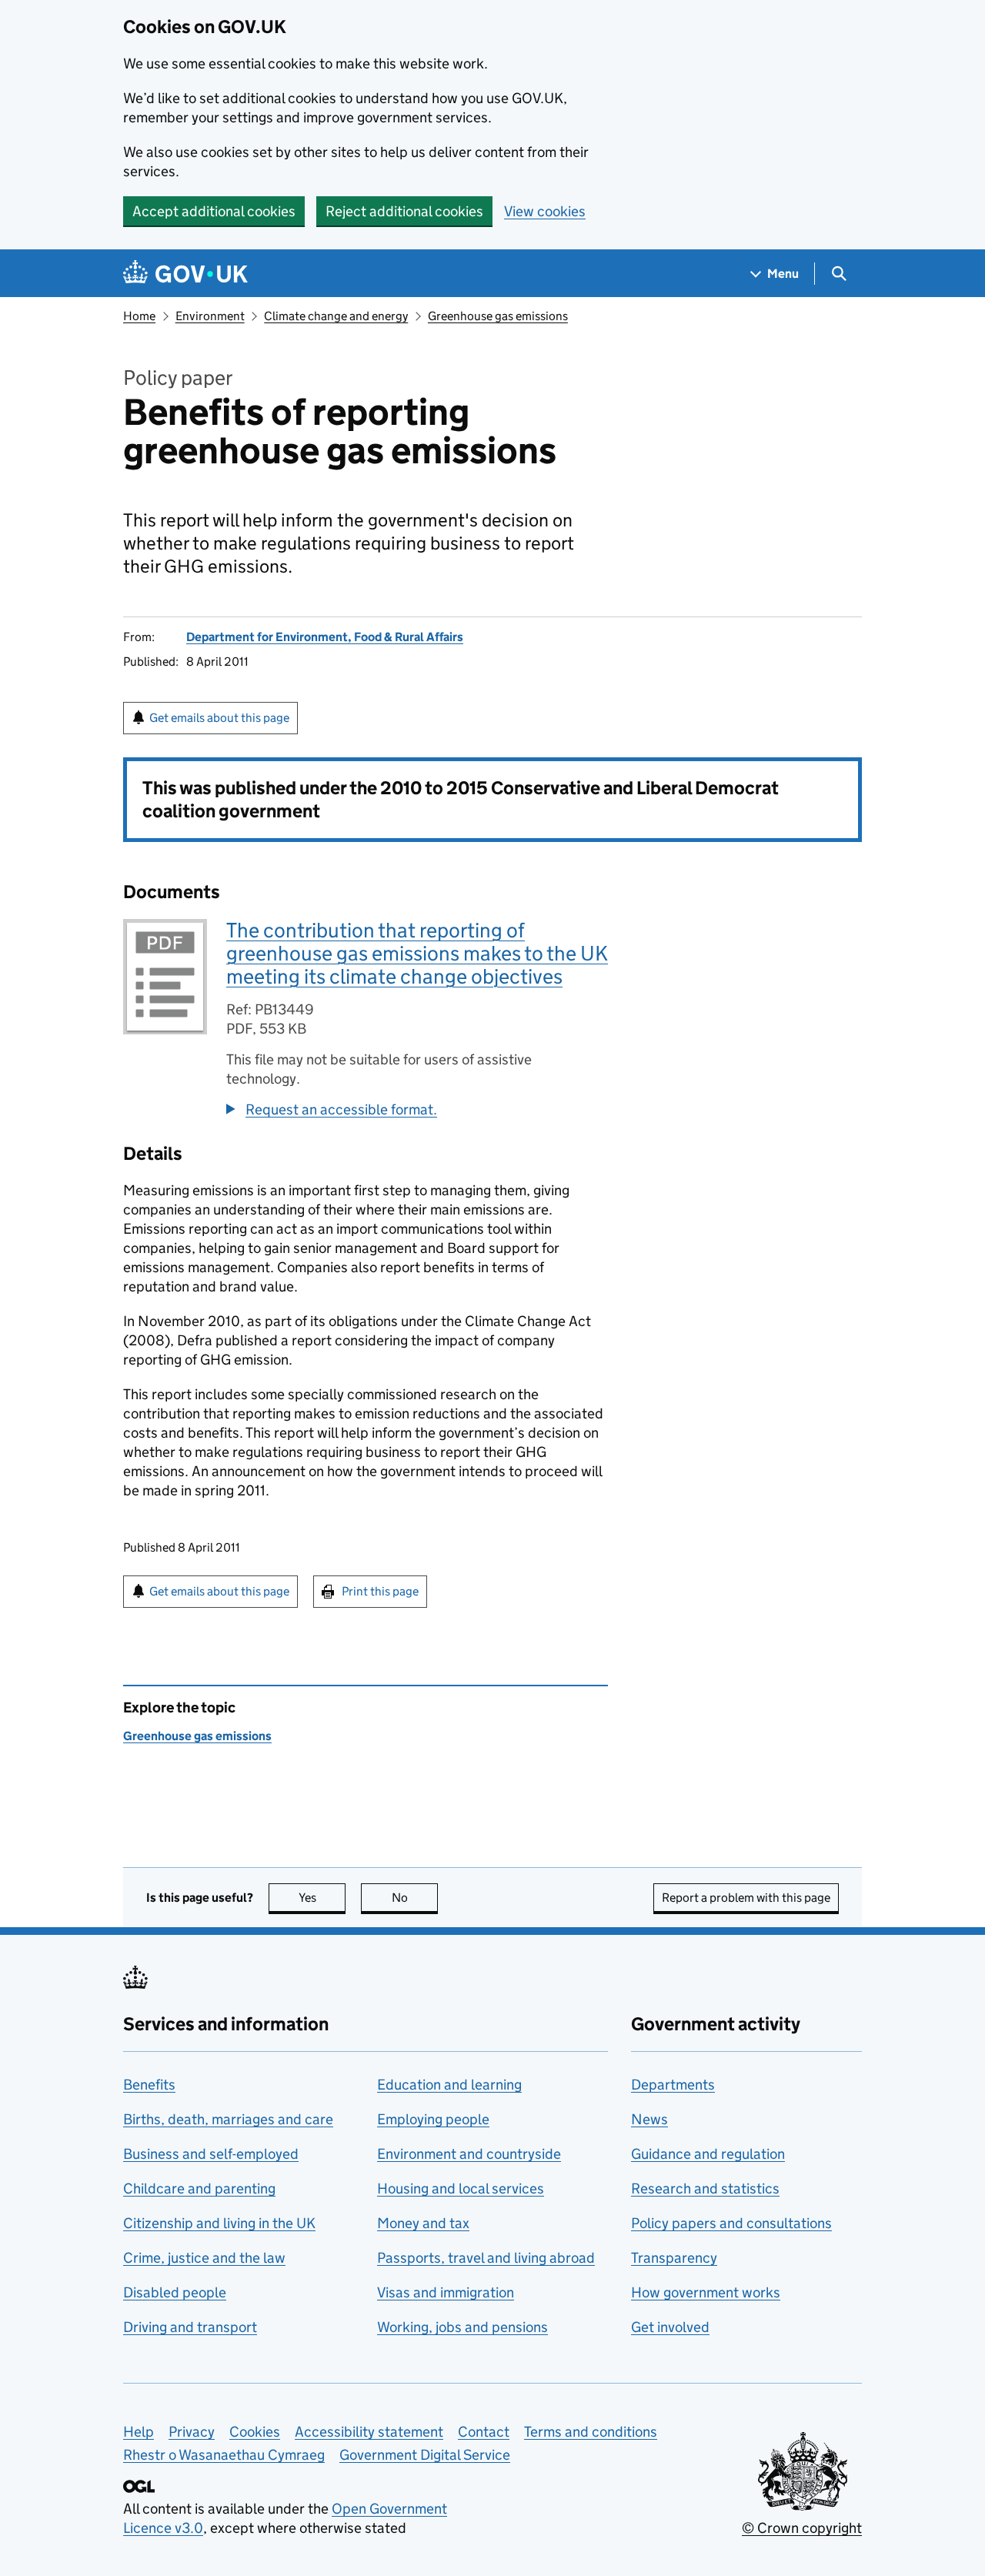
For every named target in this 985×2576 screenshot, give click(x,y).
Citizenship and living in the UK (219, 2223)
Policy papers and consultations (731, 2223)
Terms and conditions (591, 2432)
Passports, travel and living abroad (486, 2258)
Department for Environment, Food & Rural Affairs (325, 637)
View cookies (545, 211)
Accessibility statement (369, 2432)
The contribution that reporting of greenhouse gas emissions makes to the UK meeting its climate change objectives (417, 953)
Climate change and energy (336, 316)
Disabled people (175, 2292)
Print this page (380, 1591)
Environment (210, 316)
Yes (322, 1898)
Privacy (192, 2432)
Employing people (433, 2119)
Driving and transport (190, 2327)
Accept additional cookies (214, 211)
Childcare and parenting (199, 2188)
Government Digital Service (425, 2455)
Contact (484, 2432)
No (415, 1898)
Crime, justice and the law (204, 2258)
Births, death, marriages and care (228, 2119)
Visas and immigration (446, 2292)
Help (139, 2432)
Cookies (255, 2432)
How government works (706, 2292)
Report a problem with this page (746, 1898)
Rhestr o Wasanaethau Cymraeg (224, 2455)
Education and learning (449, 2085)
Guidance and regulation (708, 2154)
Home (139, 316)
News (649, 2119)
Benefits (149, 2085)
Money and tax (423, 2223)
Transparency (674, 2258)
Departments (673, 2085)
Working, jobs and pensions (462, 2327)
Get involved (670, 2327)
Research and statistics (705, 2188)
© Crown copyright (802, 2528)
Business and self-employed (211, 2154)
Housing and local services (461, 2188)
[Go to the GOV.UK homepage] (185, 274)
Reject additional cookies (404, 211)
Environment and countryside (469, 2154)
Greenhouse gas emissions (498, 316)
